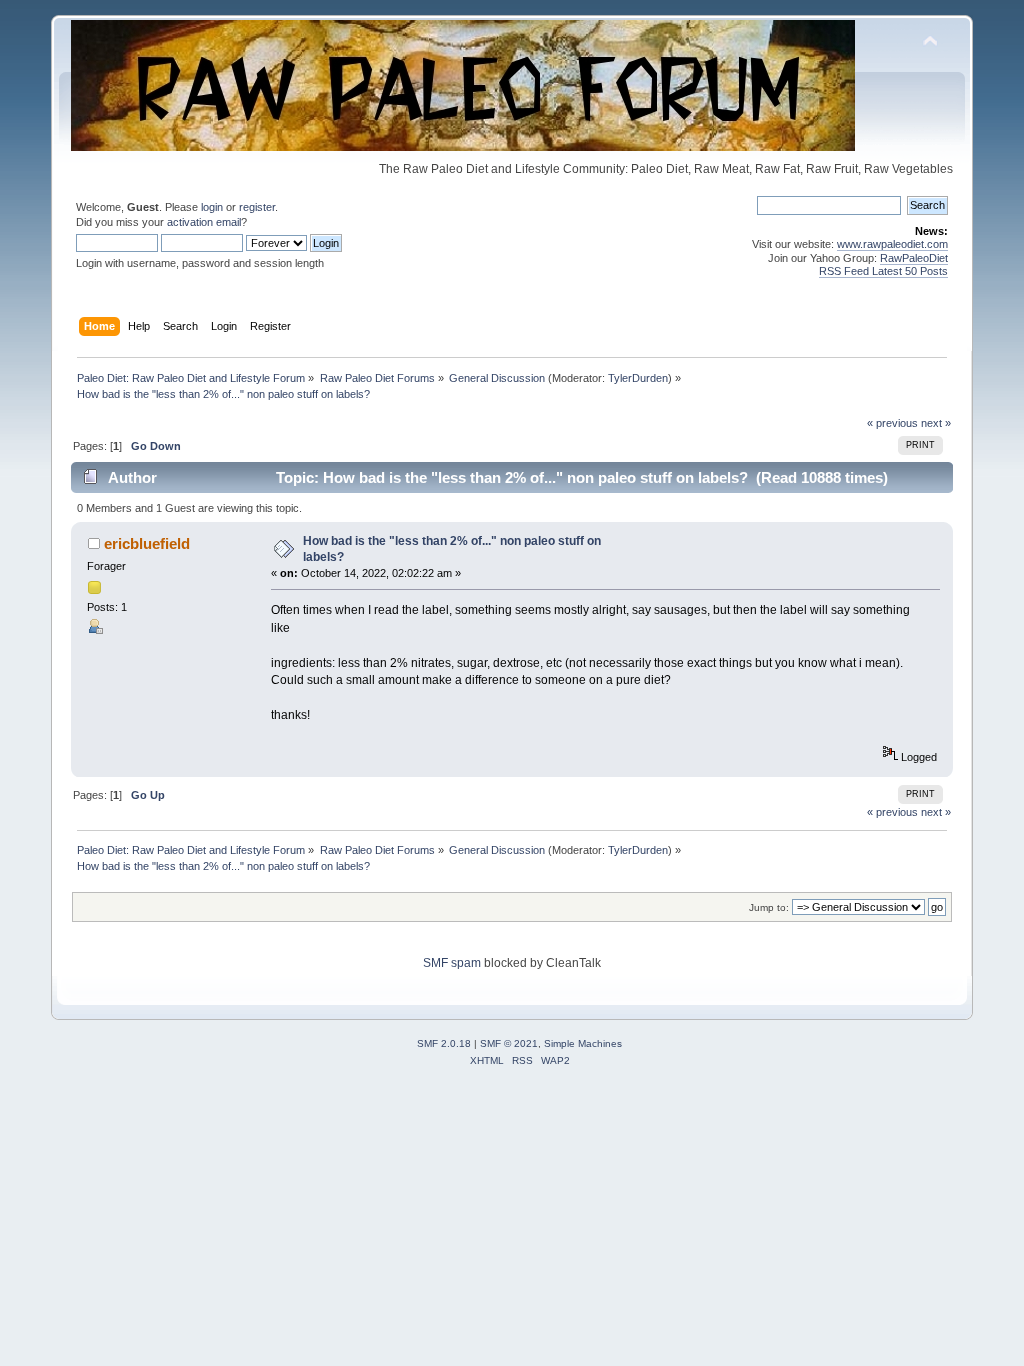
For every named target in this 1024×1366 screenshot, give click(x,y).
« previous (892, 423)
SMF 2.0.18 (444, 1043)
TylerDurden (638, 378)
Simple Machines (583, 1043)
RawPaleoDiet (914, 258)
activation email (204, 222)
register (257, 207)
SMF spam (452, 963)
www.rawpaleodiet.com (892, 244)
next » (936, 423)
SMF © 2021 (509, 1043)
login (212, 207)
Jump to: (769, 907)
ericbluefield (147, 543)
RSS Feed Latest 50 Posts (883, 271)
